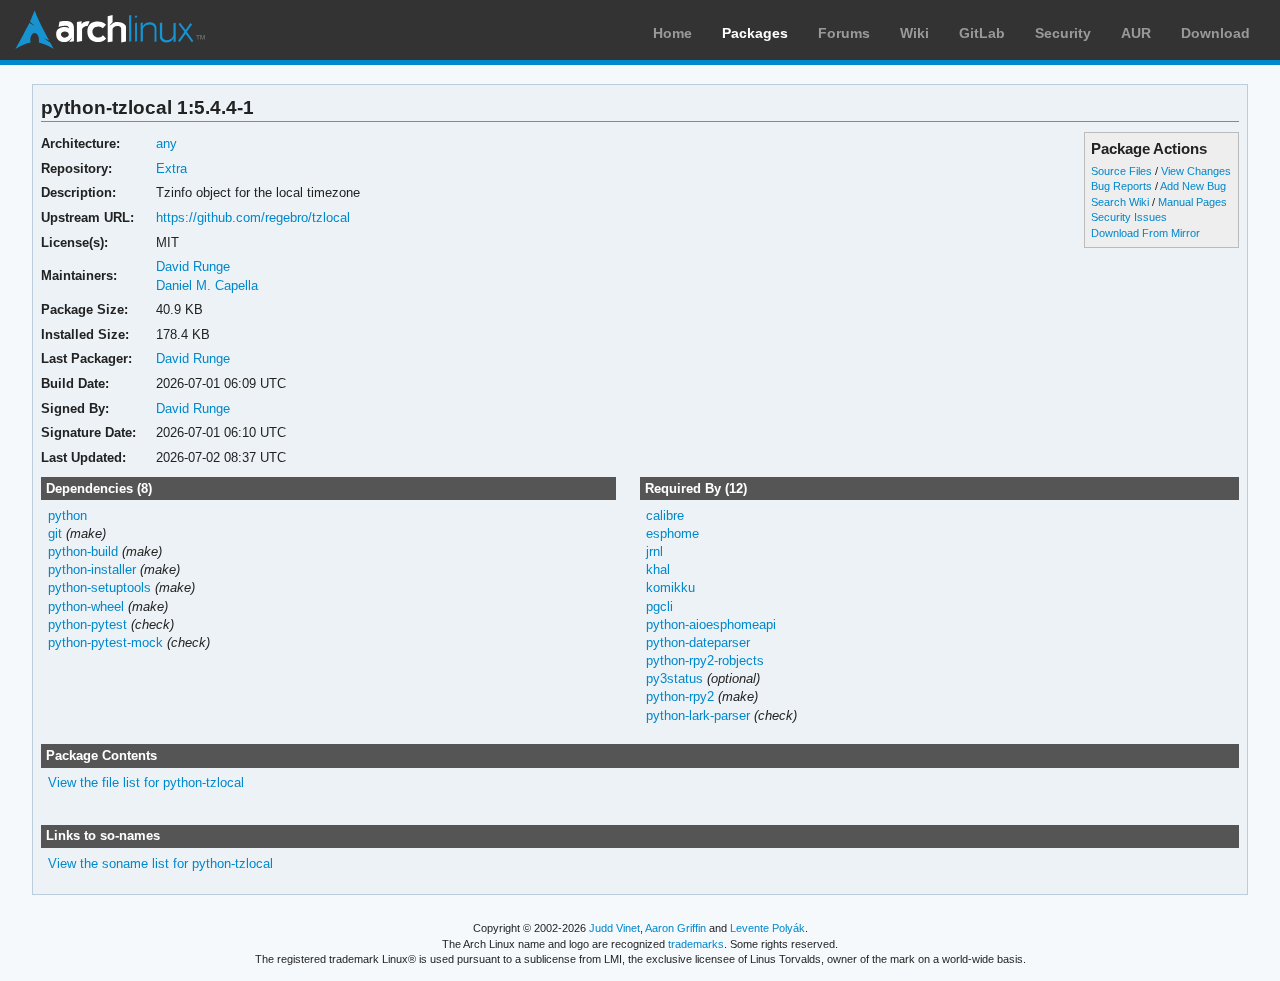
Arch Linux (110, 30)
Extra (171, 168)
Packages (755, 33)
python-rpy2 (680, 696)
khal (658, 569)
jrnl (654, 551)
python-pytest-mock (105, 642)
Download (1215, 33)
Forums (844, 33)
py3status (674, 678)
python (67, 515)
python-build (83, 551)
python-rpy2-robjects (705, 660)
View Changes (1196, 171)
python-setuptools (99, 587)
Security (1063, 33)
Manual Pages (1192, 202)
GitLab (982, 33)
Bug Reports (1121, 186)
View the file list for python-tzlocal (146, 782)
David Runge (193, 266)
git (55, 533)
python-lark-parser (698, 715)
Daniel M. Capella (207, 285)
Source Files (1121, 171)
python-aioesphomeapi (711, 624)
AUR (1136, 33)
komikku (670, 587)
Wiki (914, 33)
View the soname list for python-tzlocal (160, 863)
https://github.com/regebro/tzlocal (253, 217)
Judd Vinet (614, 928)
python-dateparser (698, 642)
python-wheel (86, 606)
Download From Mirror (1145, 233)
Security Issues (1129, 217)
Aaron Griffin (675, 928)
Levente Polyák (767, 928)
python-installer (92, 569)
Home (672, 33)
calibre (665, 515)
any (166, 143)
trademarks (696, 944)
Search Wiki (1120, 202)
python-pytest (87, 624)
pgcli (659, 606)
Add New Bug (1193, 186)
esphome (672, 533)
